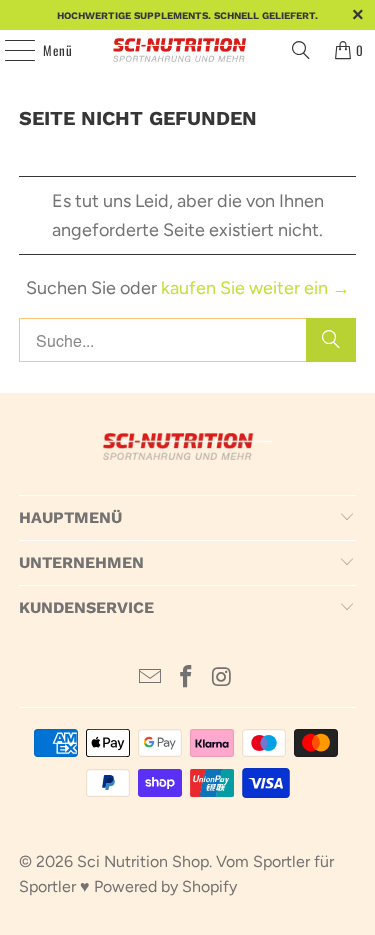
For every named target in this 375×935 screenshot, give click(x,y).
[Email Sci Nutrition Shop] (151, 678)
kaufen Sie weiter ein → (255, 288)
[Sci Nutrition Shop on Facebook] (187, 678)
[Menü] (9, 50)
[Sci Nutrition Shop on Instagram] (222, 678)
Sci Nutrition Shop (143, 861)
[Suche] (331, 340)
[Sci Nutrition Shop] (188, 50)
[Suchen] (301, 50)
